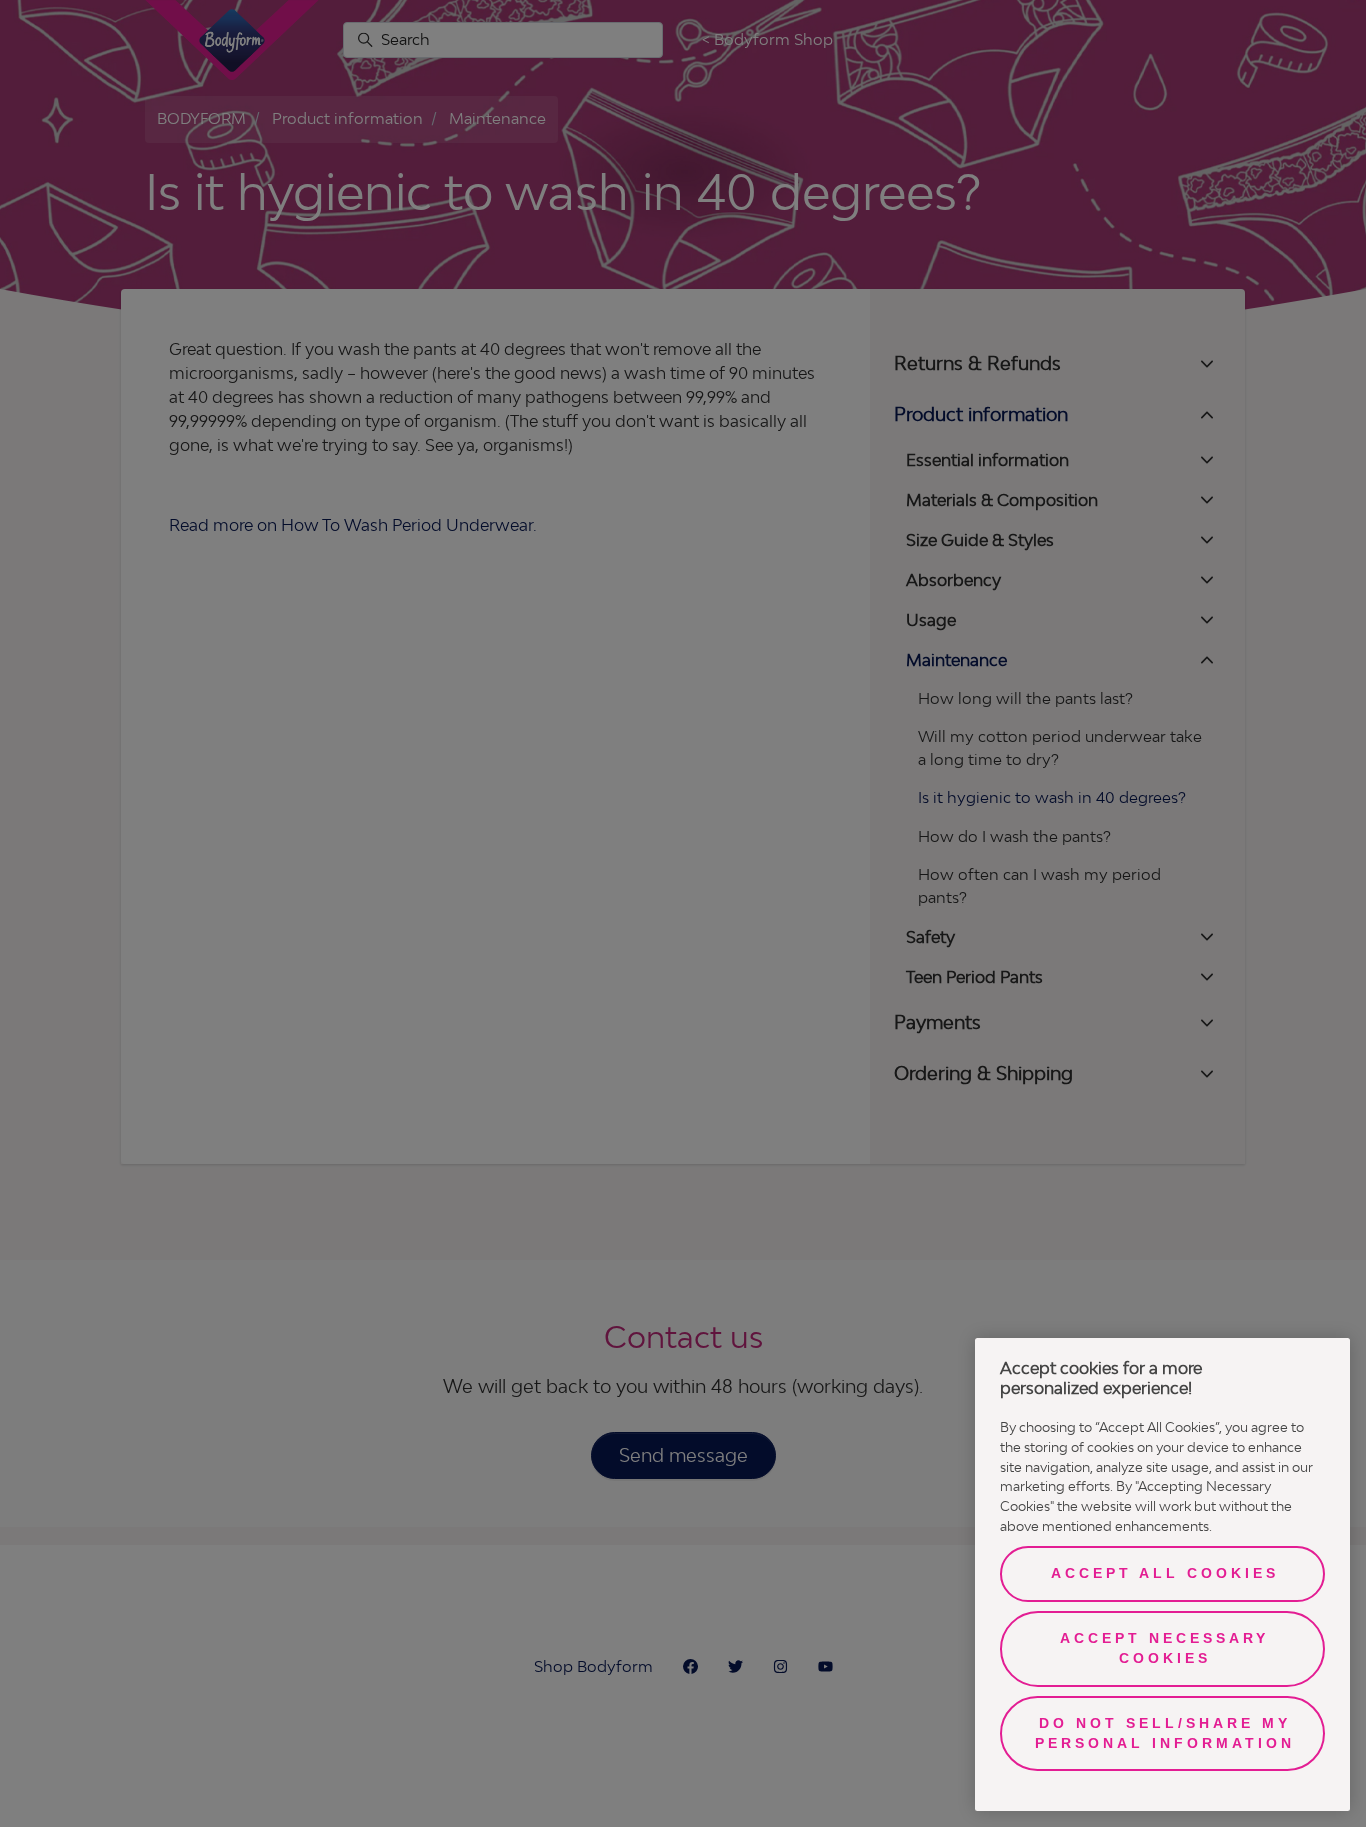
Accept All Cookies (1165, 1573)
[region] (1162, 1574)
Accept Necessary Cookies (1164, 1648)
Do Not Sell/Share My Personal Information (1165, 1733)
